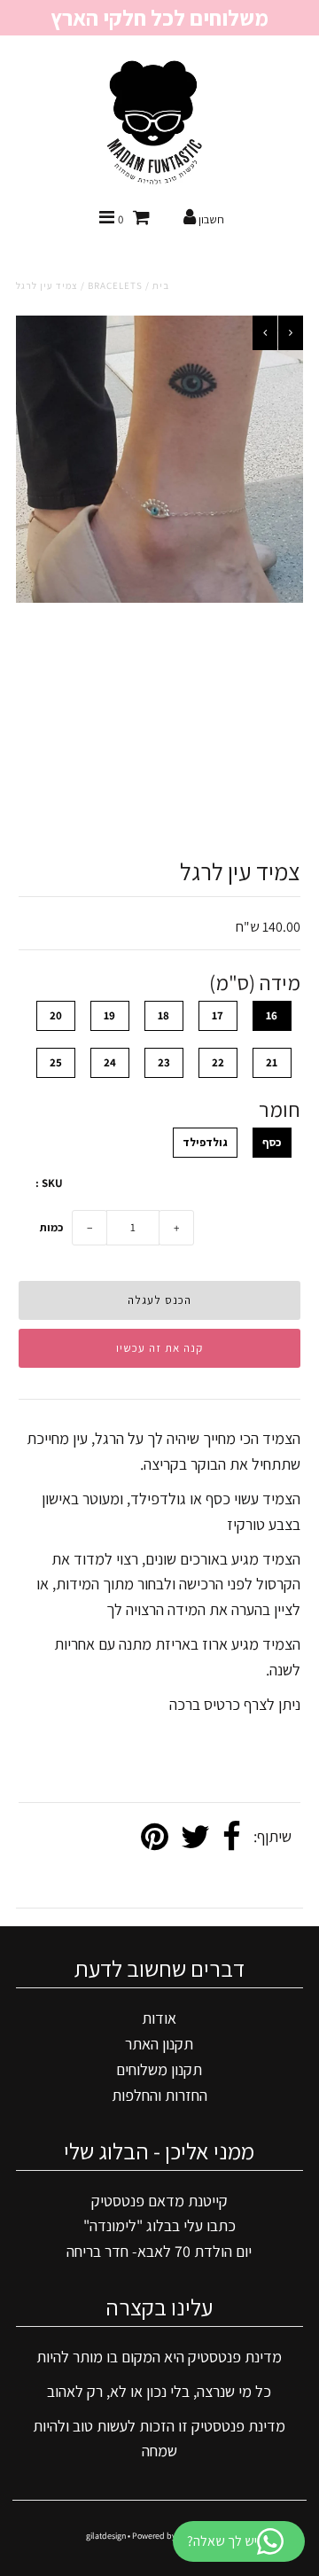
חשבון (210, 219)
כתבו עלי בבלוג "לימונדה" (159, 2225)
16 (272, 1015)
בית (161, 285)
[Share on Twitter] (195, 1838)
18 (163, 1015)
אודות (159, 2018)
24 (110, 1062)
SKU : (49, 1183)
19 (109, 1015)
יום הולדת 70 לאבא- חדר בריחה (159, 2251)
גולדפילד (205, 1142)
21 (272, 1062)
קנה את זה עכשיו (159, 1348)
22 (218, 1062)
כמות (51, 1227)
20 (56, 1015)
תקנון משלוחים (159, 2069)
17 (218, 1015)
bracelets (115, 285)
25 (56, 1062)
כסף (272, 1142)
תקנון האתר (159, 2044)
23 (164, 1062)
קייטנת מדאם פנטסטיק (159, 2201)
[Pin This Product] (155, 1838)
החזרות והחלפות (159, 2095)
